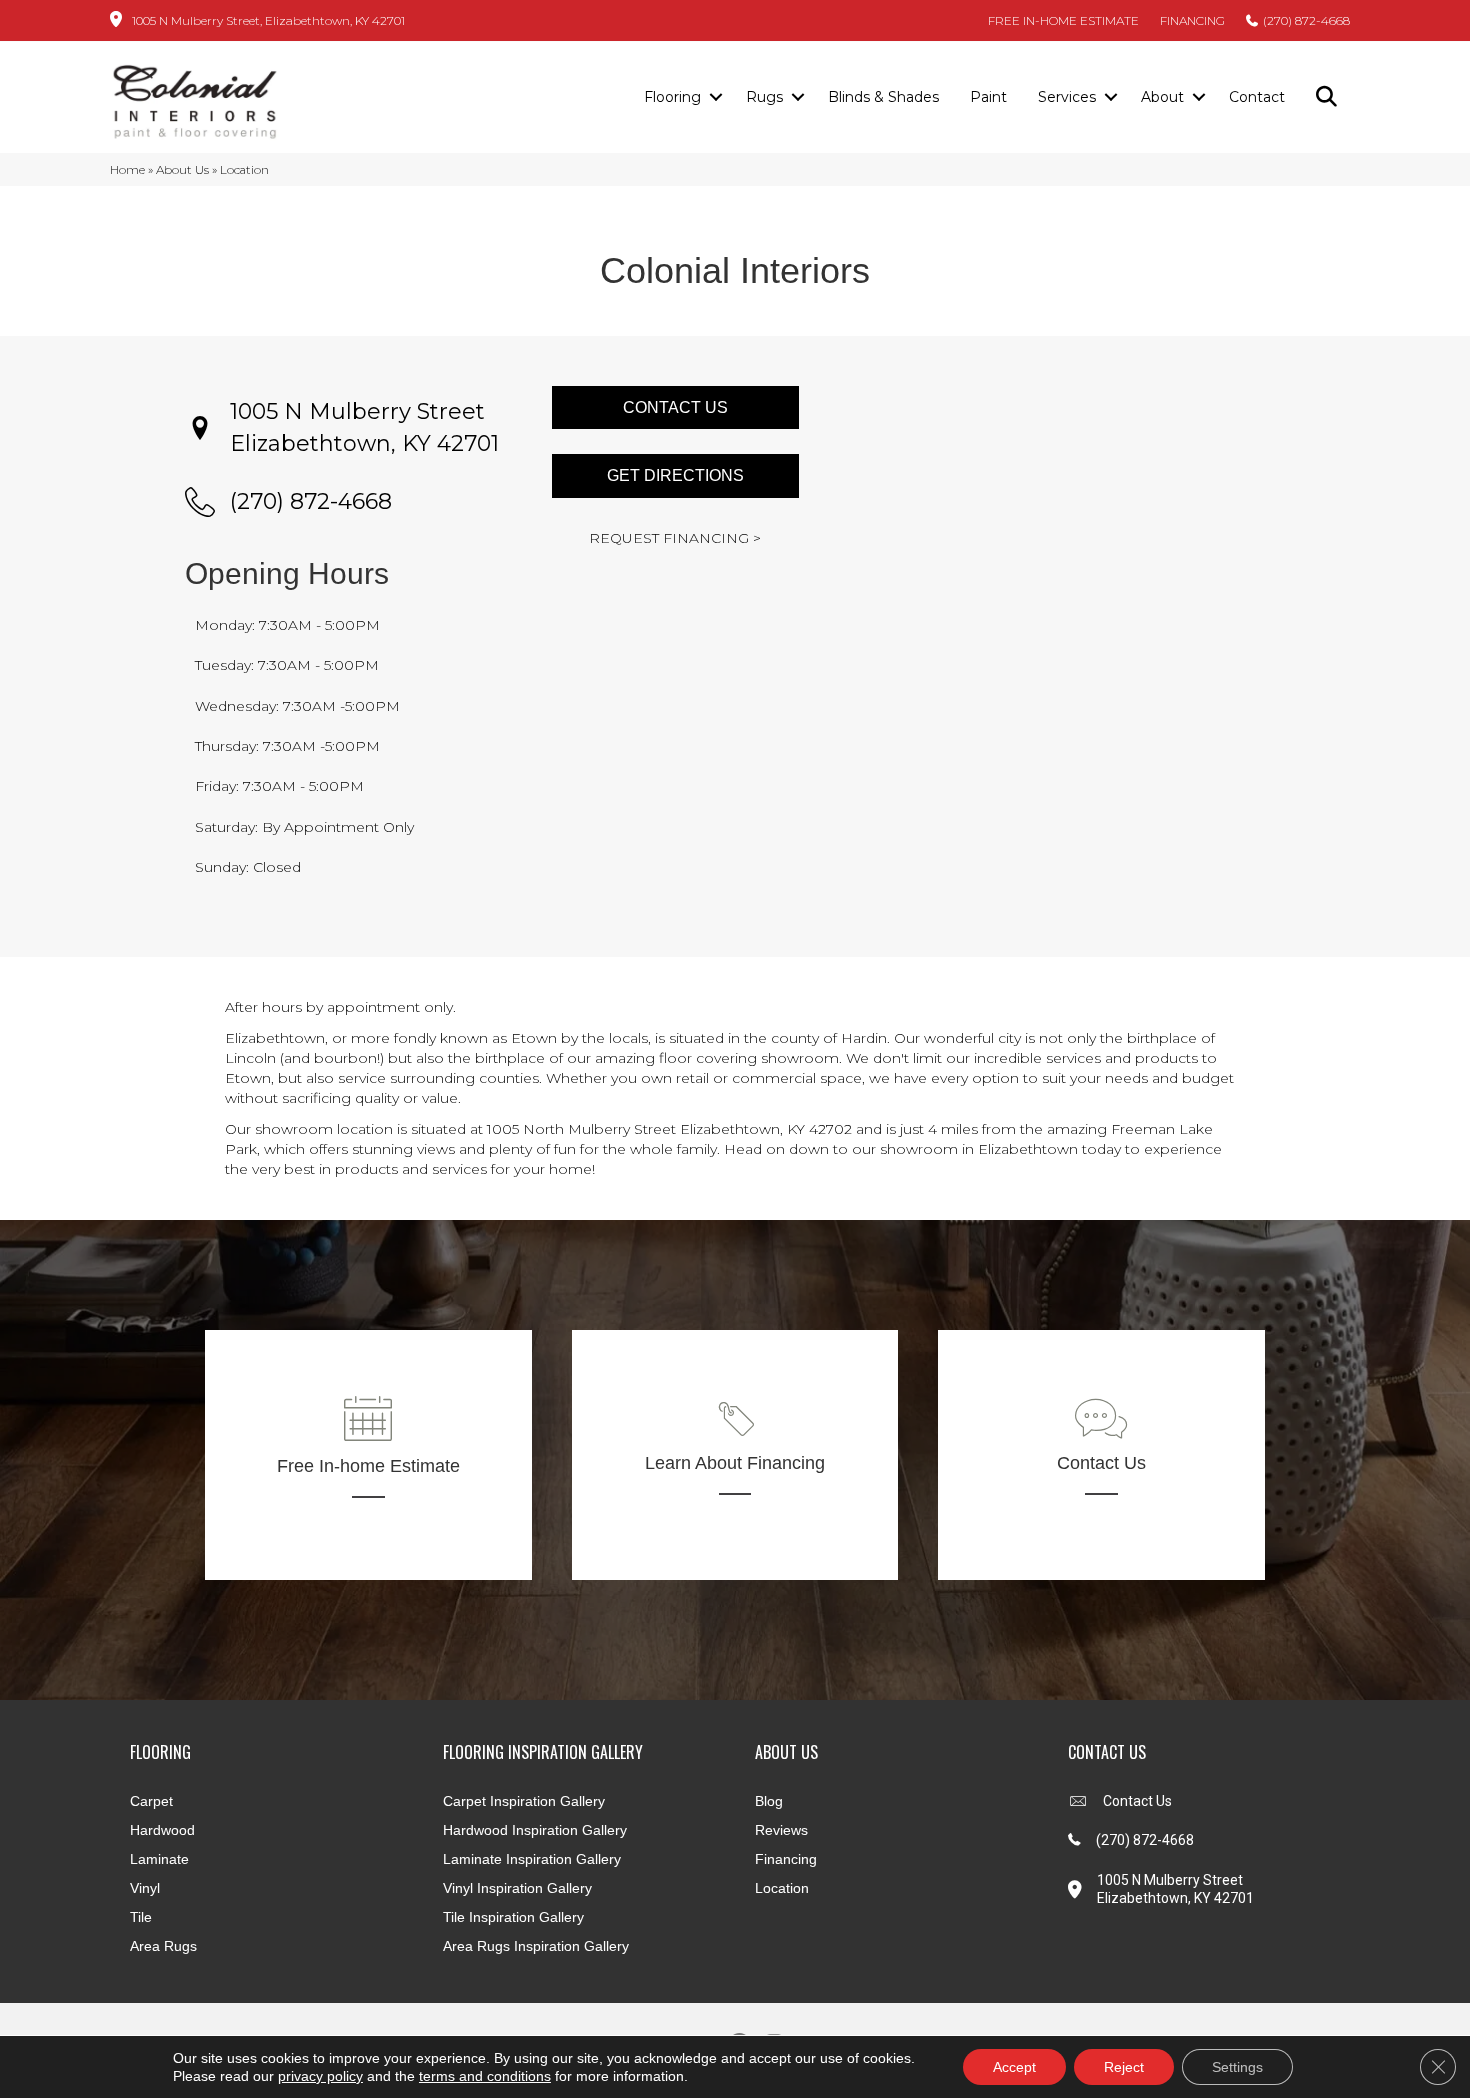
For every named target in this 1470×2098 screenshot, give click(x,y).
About (1162, 97)
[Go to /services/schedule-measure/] (368, 1455)
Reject (1124, 2067)
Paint (988, 97)
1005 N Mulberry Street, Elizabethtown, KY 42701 (268, 20)
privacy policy (320, 2076)
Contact (1257, 97)
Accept (1014, 2067)
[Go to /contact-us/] (1101, 1455)
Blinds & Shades (883, 97)
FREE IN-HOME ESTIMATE (1063, 20)
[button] (715, 98)
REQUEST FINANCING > (675, 538)
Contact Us (1137, 1801)
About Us (182, 169)
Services (1067, 97)
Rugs (764, 97)
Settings (1237, 2067)
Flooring (672, 97)
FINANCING (1192, 20)
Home (127, 169)
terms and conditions (485, 2076)
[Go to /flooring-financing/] (735, 1455)
